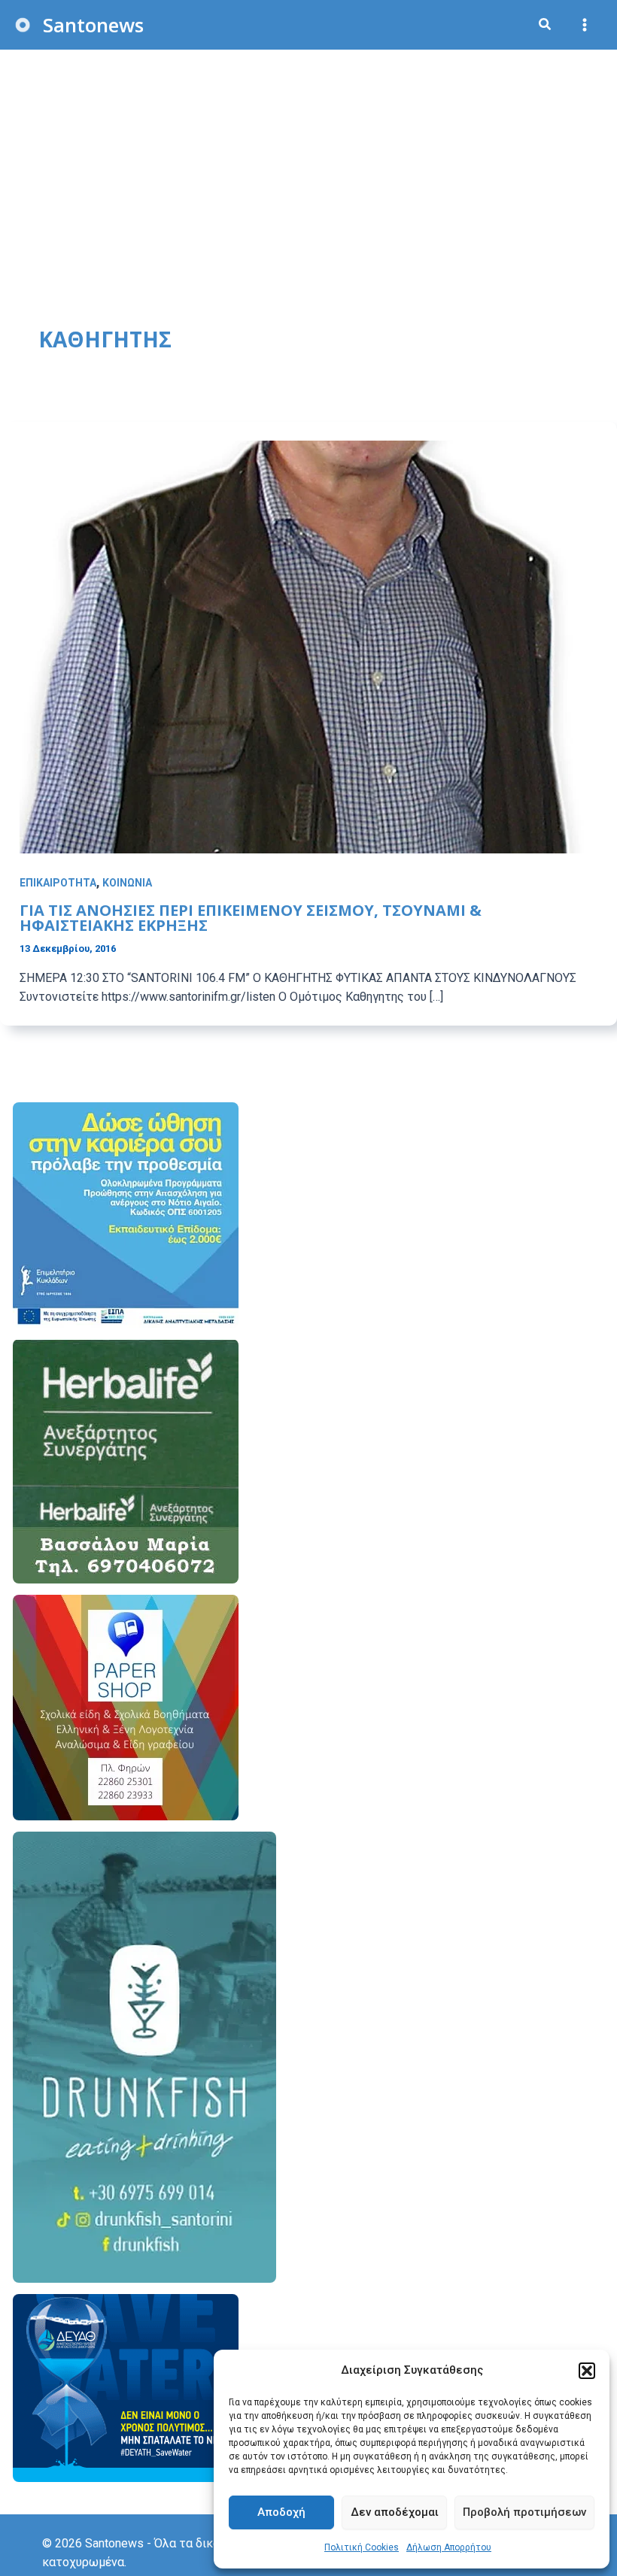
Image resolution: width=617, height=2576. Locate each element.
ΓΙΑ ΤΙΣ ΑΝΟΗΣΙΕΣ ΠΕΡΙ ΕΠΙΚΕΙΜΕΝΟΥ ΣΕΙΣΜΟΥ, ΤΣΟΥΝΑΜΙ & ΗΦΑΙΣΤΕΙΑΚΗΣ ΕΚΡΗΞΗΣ (251, 918)
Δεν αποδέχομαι (395, 2512)
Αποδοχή (281, 2512)
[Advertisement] (308, 162)
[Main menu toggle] (585, 25)
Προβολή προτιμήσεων (524, 2512)
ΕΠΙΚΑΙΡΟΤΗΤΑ (58, 883)
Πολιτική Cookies (362, 2547)
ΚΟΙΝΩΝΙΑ (127, 883)
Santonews (93, 25)
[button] (587, 2371)
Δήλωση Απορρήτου (449, 2547)
